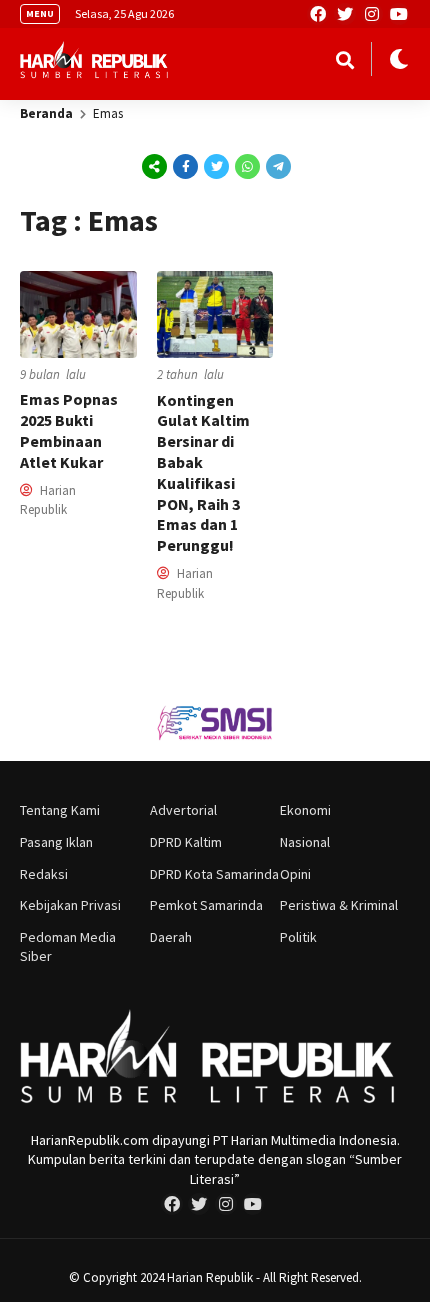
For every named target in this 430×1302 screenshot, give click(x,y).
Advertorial (183, 810)
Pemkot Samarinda (206, 905)
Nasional (305, 842)
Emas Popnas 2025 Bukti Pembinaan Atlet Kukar (69, 430)
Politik (298, 937)
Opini (295, 874)
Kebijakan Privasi (70, 905)
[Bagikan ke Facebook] (185, 166)
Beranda (46, 113)
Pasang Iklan (56, 842)
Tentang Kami (60, 810)
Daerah (171, 937)
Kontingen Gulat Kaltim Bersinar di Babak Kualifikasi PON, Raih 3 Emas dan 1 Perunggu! (203, 473)
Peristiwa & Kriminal (339, 905)
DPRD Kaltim (186, 842)
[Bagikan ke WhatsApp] (246, 166)
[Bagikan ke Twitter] (216, 166)
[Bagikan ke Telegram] (277, 166)
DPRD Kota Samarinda (214, 874)
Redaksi (44, 874)
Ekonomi (305, 810)
